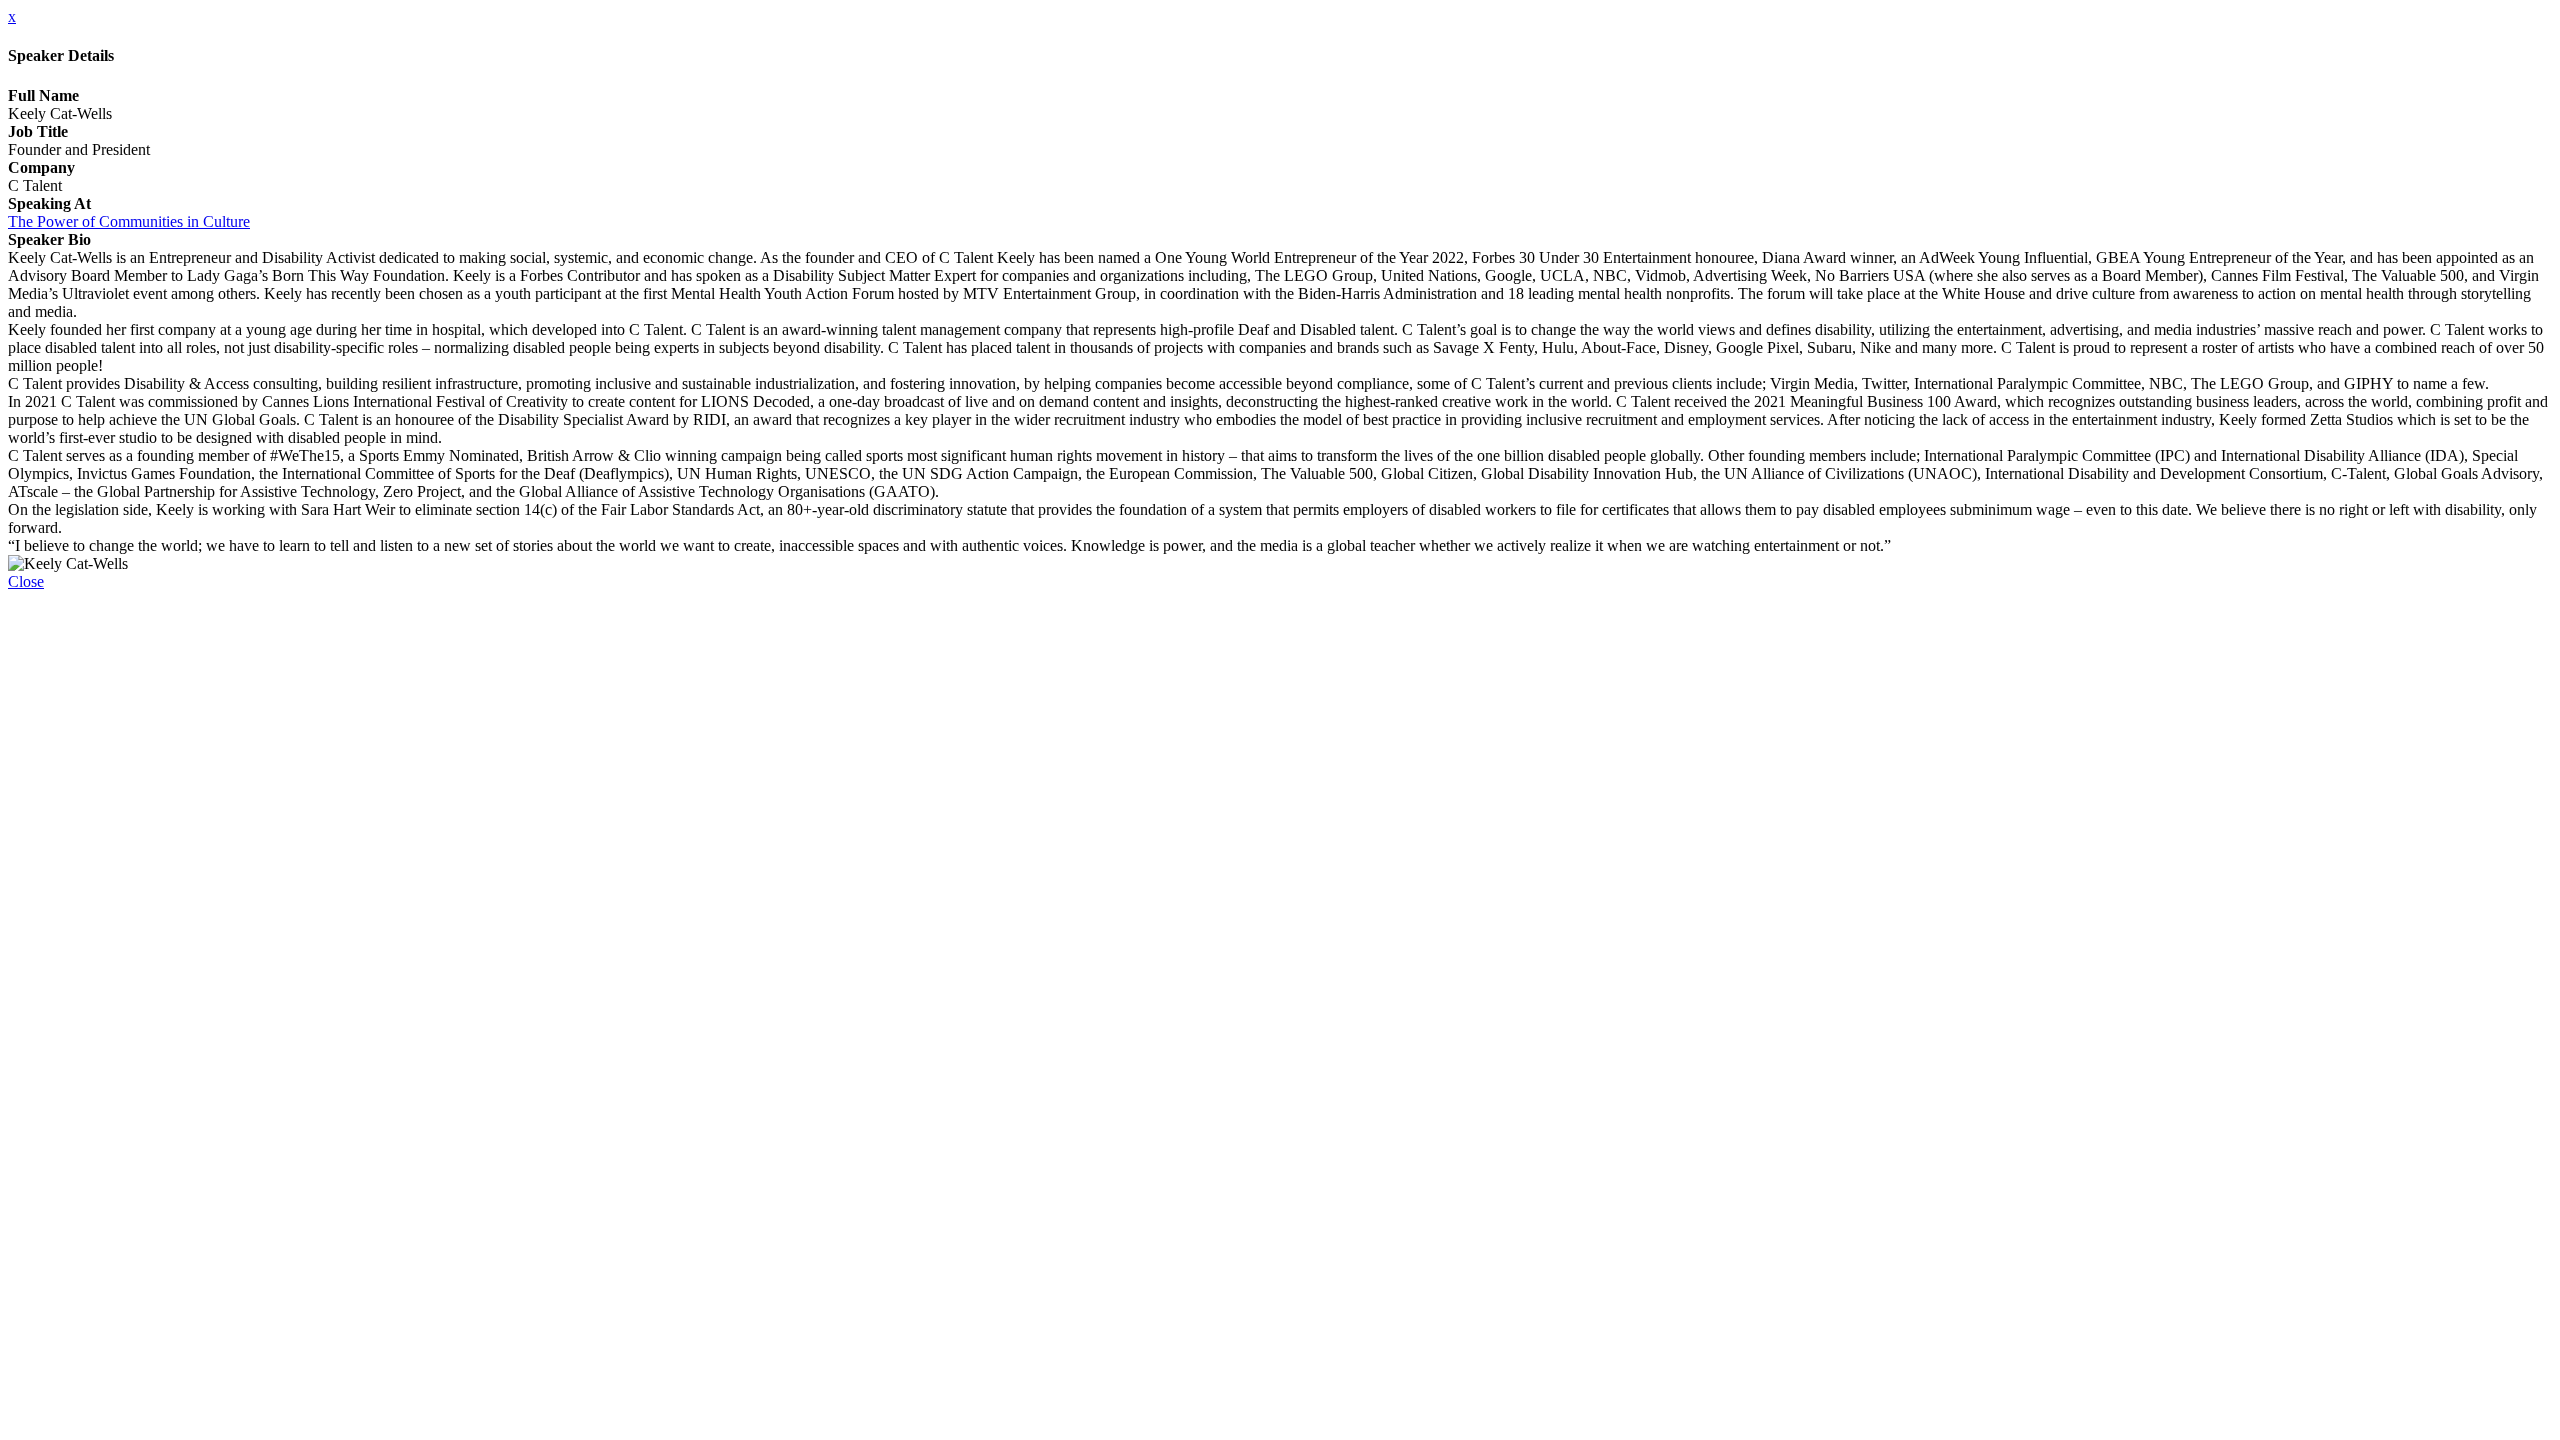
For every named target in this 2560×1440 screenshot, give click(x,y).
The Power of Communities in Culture (129, 221)
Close (26, 581)
